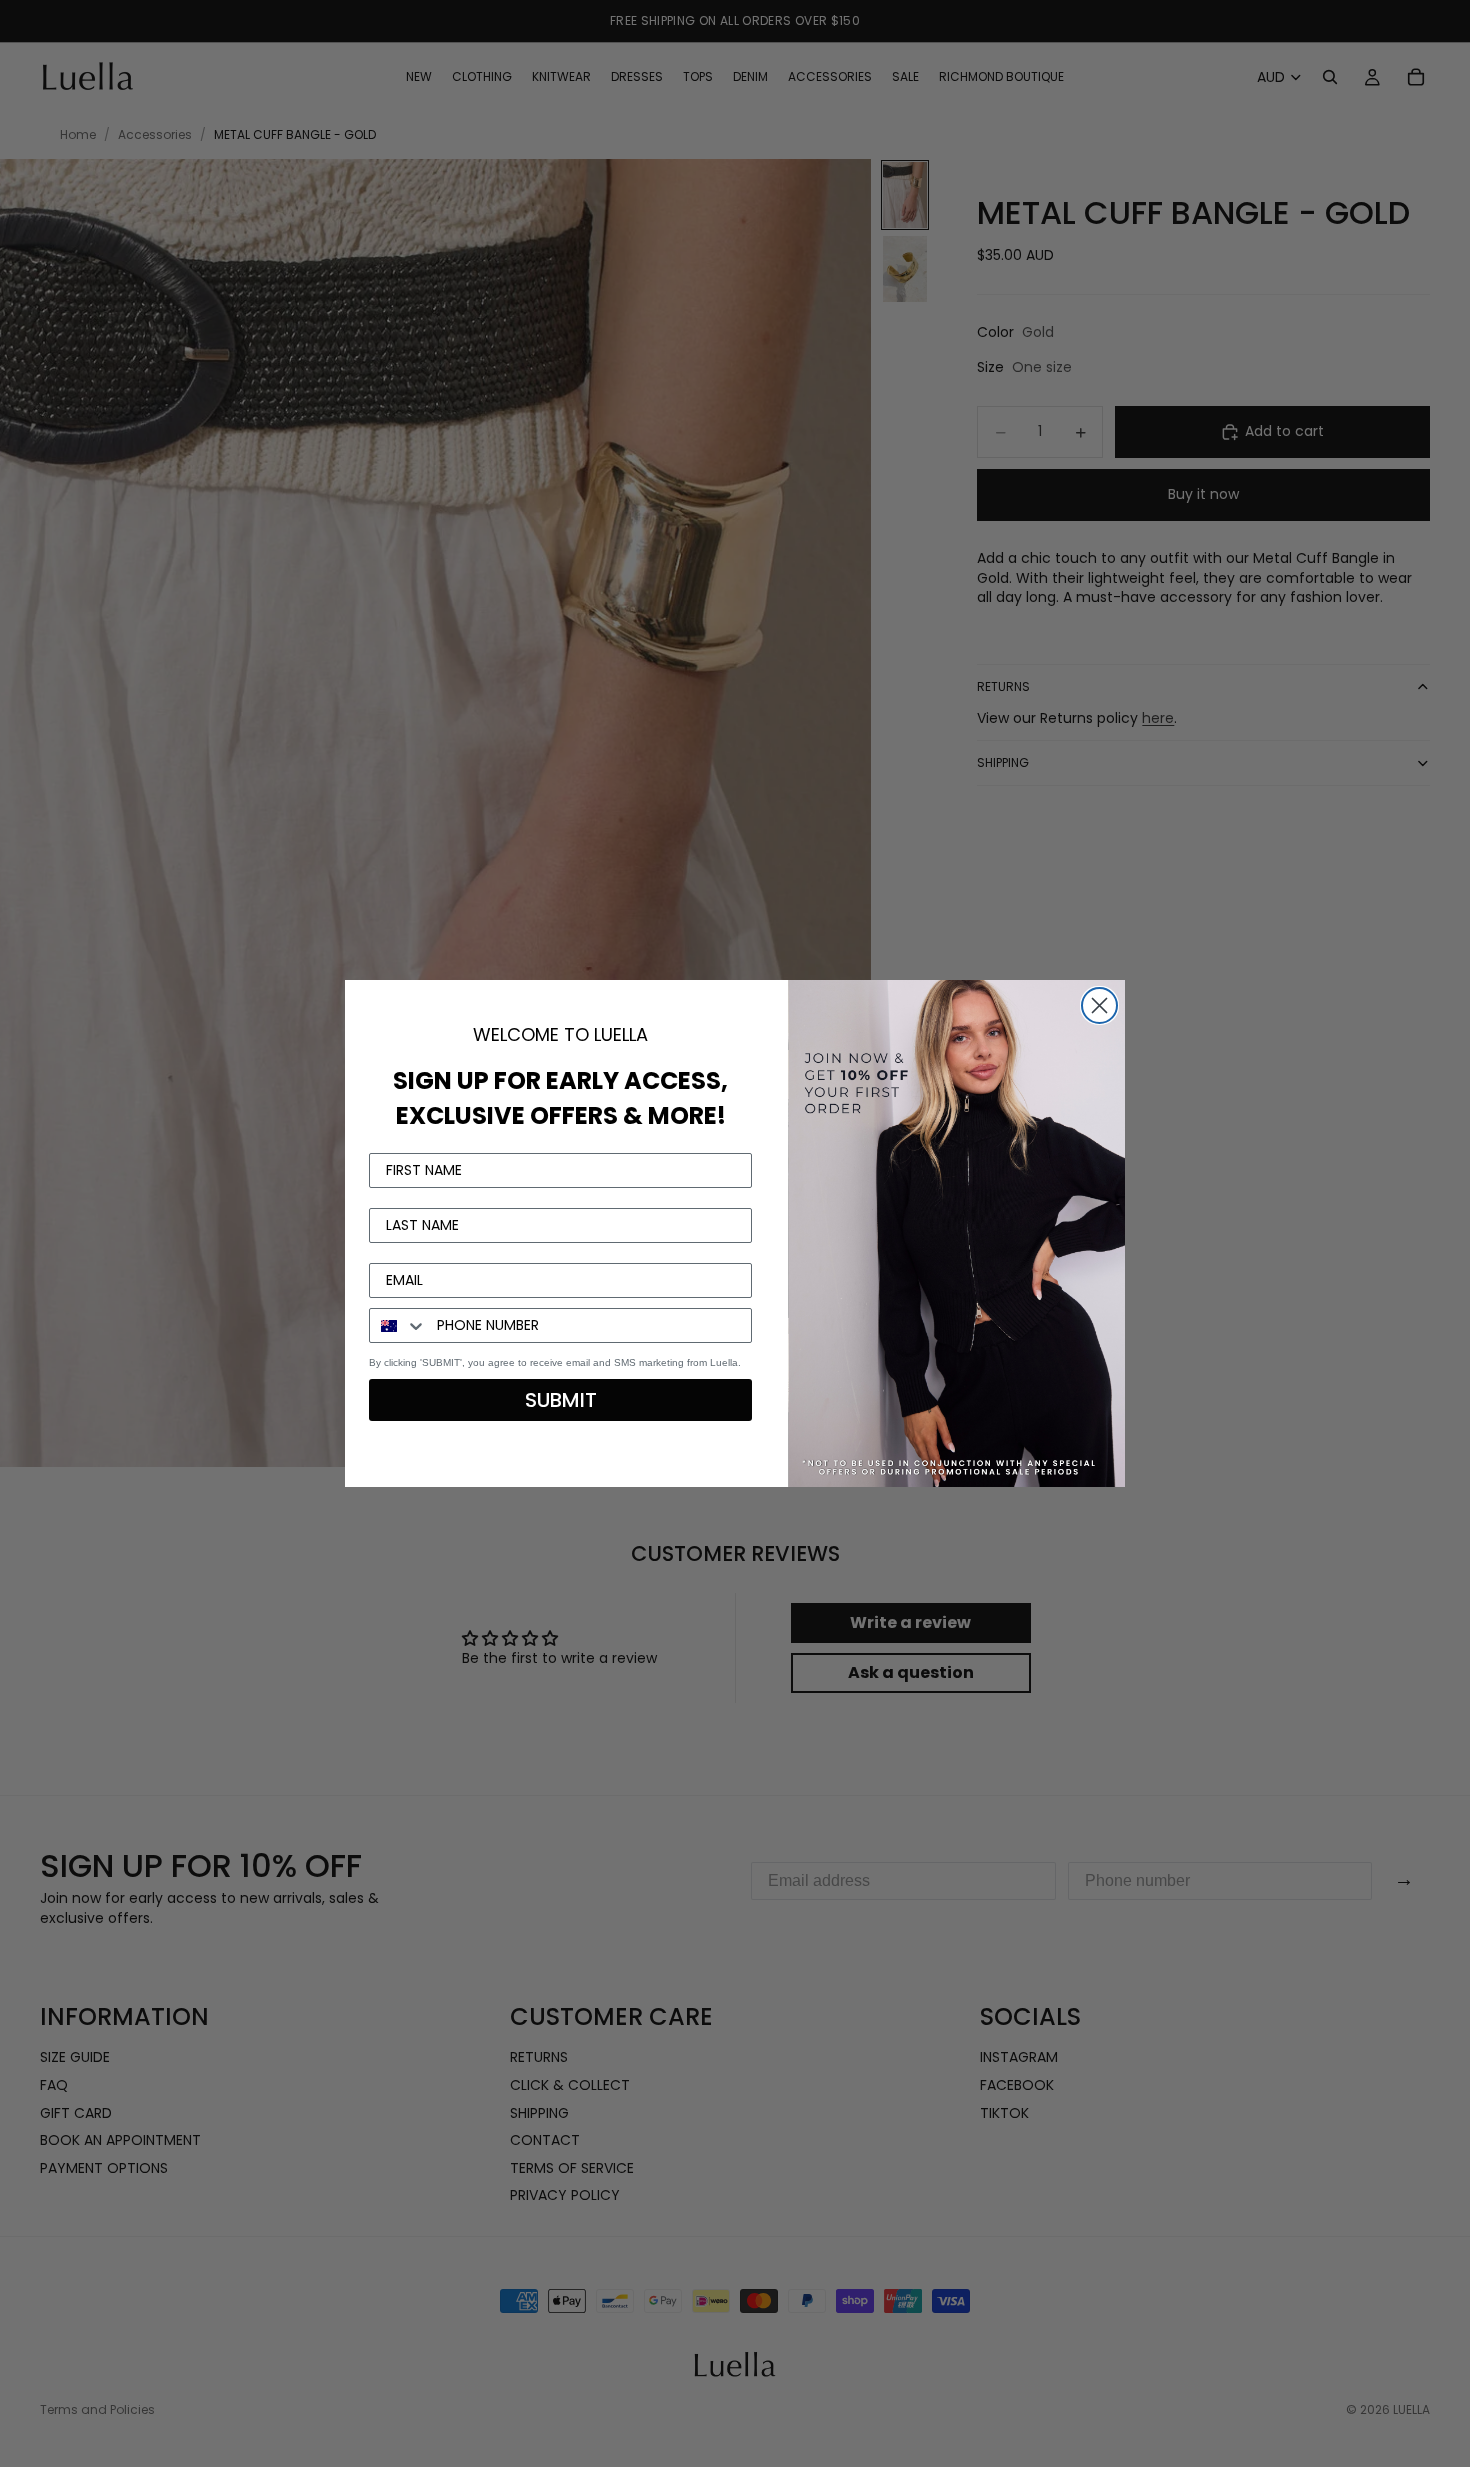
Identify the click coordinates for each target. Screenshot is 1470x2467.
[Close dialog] (1099, 1005)
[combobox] (398, 1325)
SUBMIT (561, 1400)
